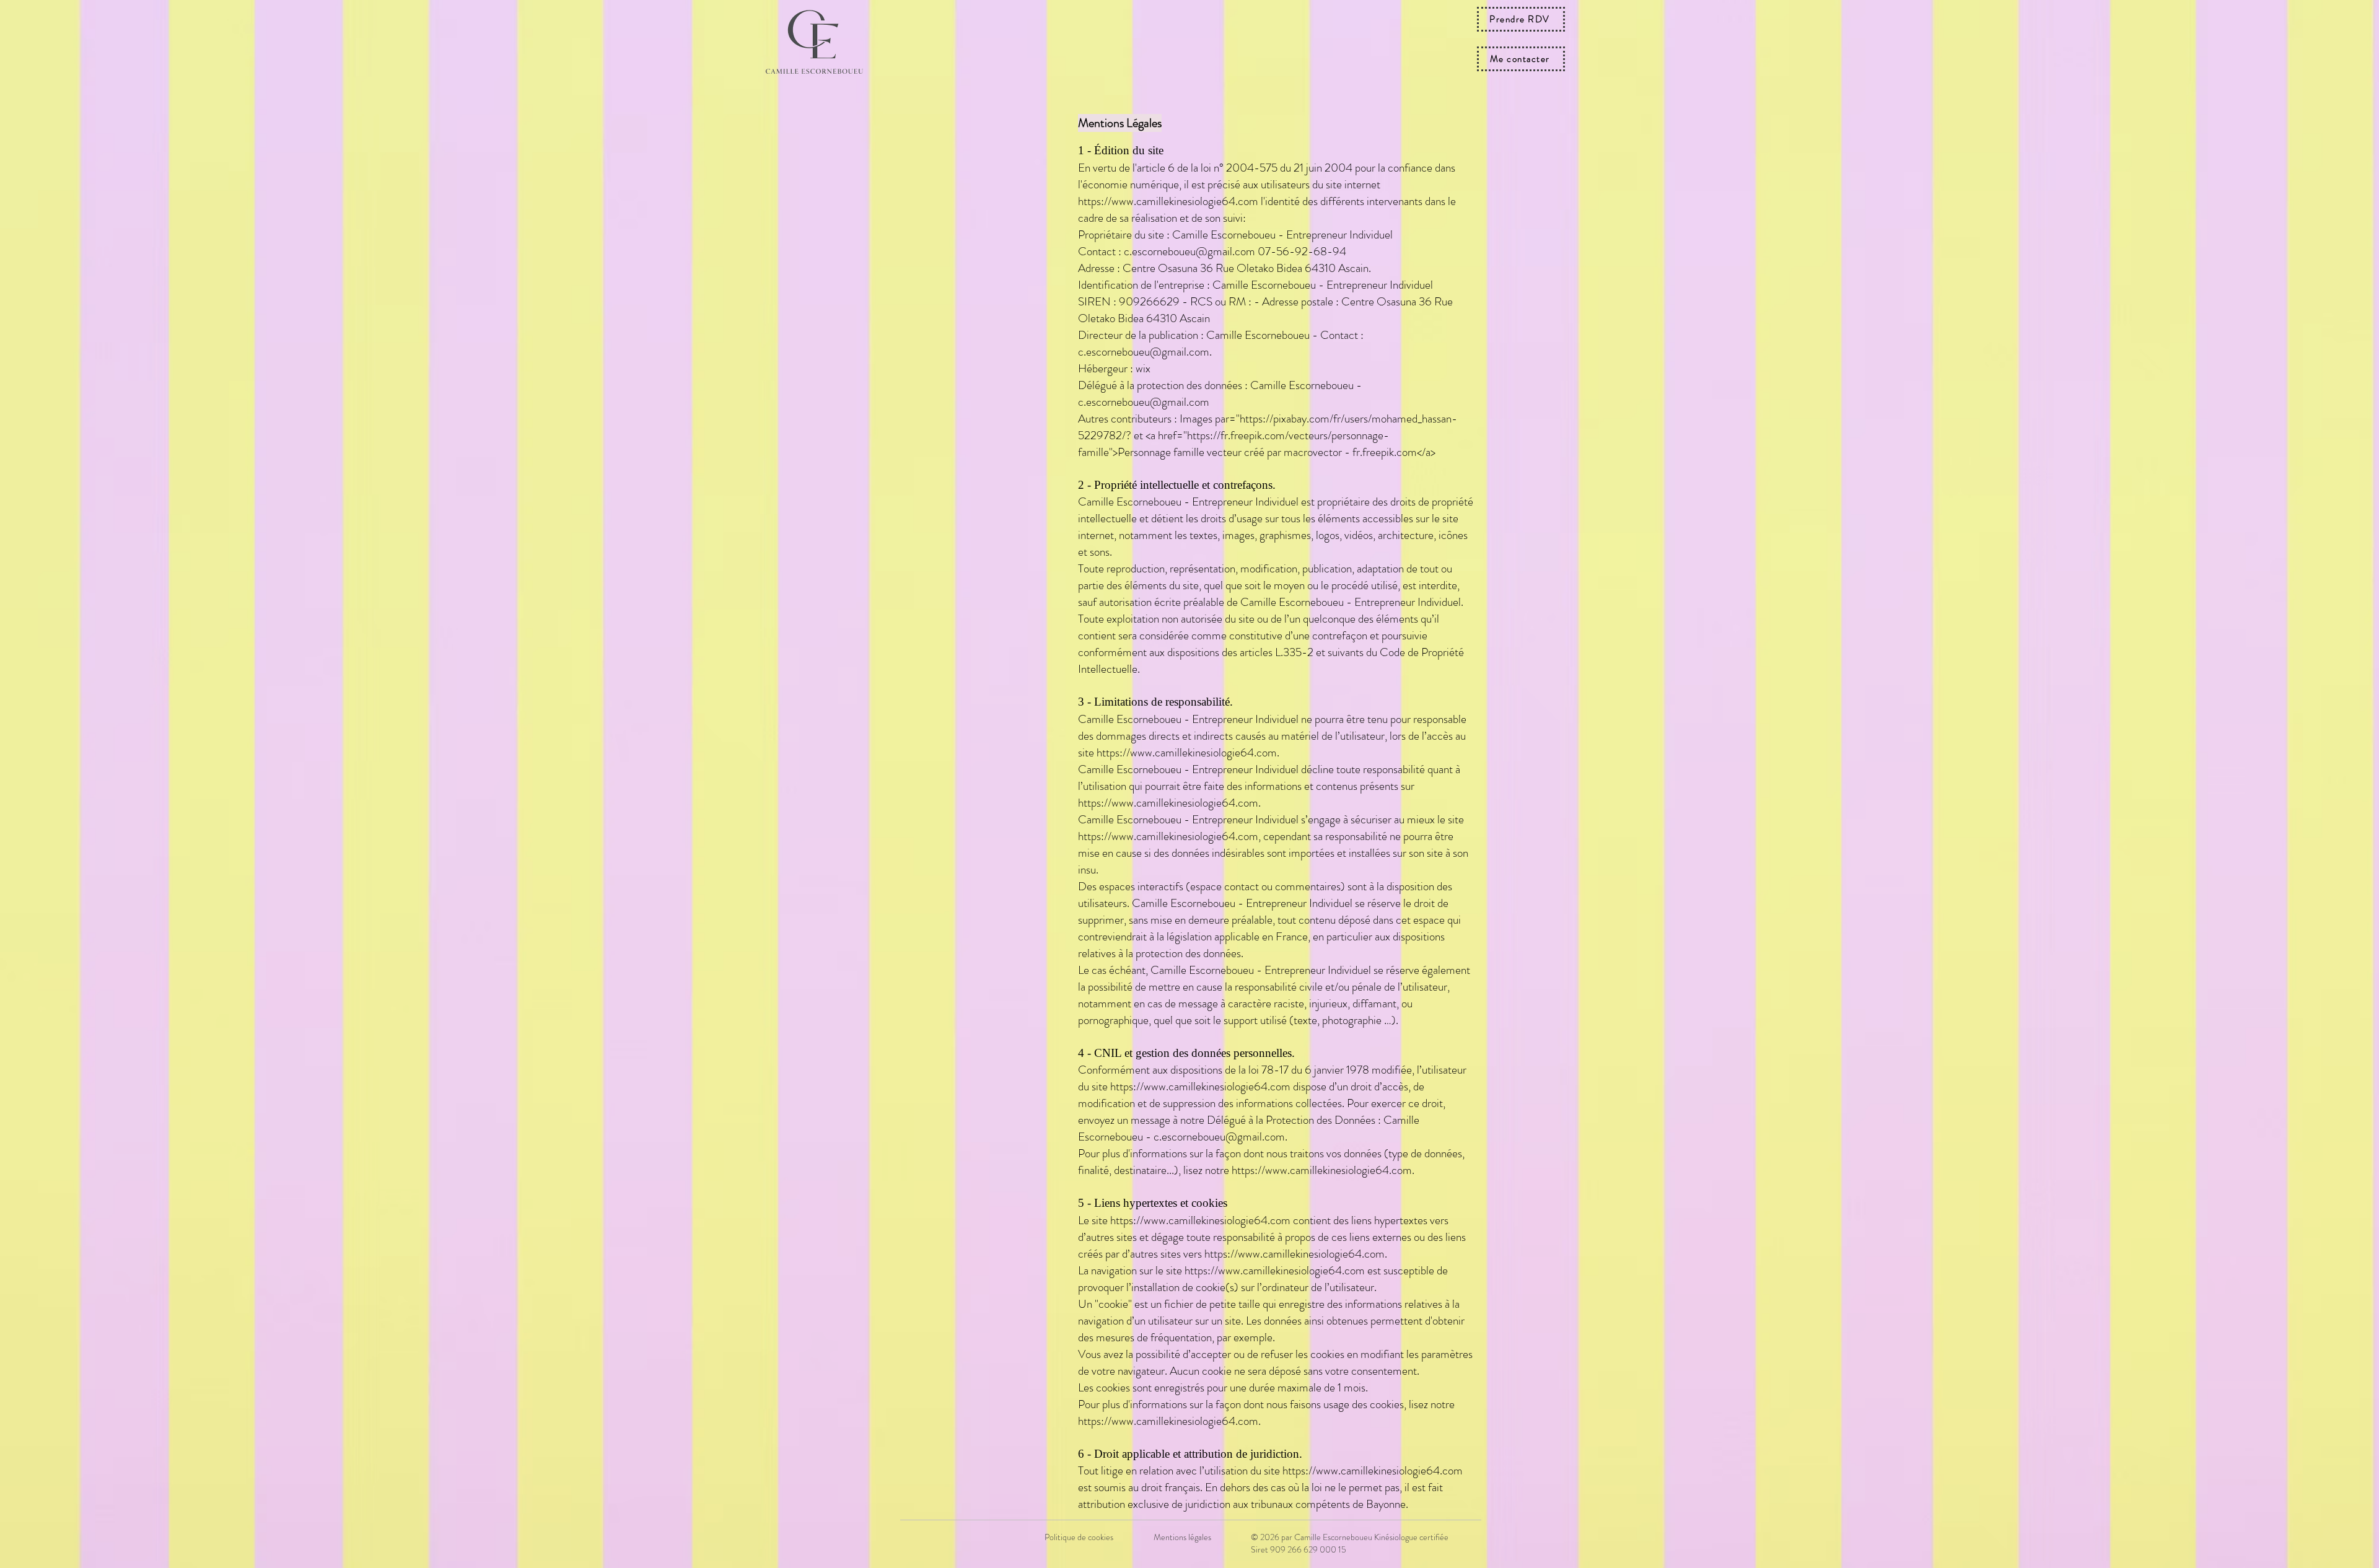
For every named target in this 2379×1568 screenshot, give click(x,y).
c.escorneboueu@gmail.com (1189, 251)
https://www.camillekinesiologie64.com (1168, 201)
